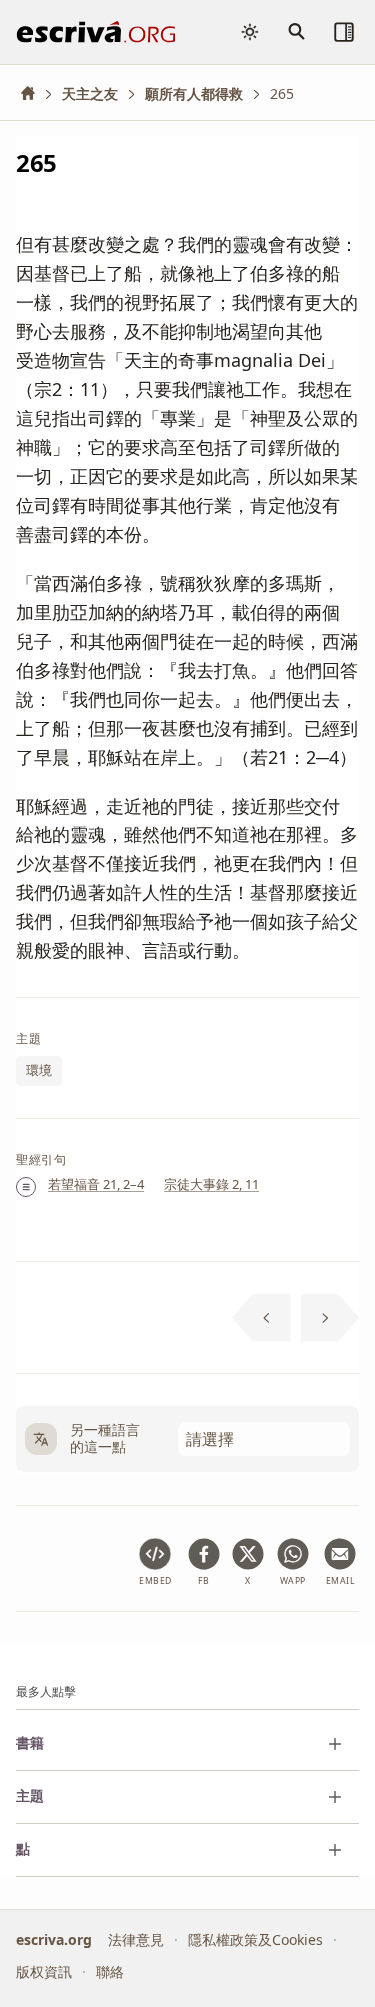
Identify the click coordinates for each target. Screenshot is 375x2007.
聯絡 (110, 1971)
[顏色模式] (250, 32)
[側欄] (344, 32)
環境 (39, 1071)
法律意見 (136, 1939)
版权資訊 (44, 1971)
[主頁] (35, 93)
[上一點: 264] (261, 1318)
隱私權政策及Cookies (255, 1939)
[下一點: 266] (330, 1318)
